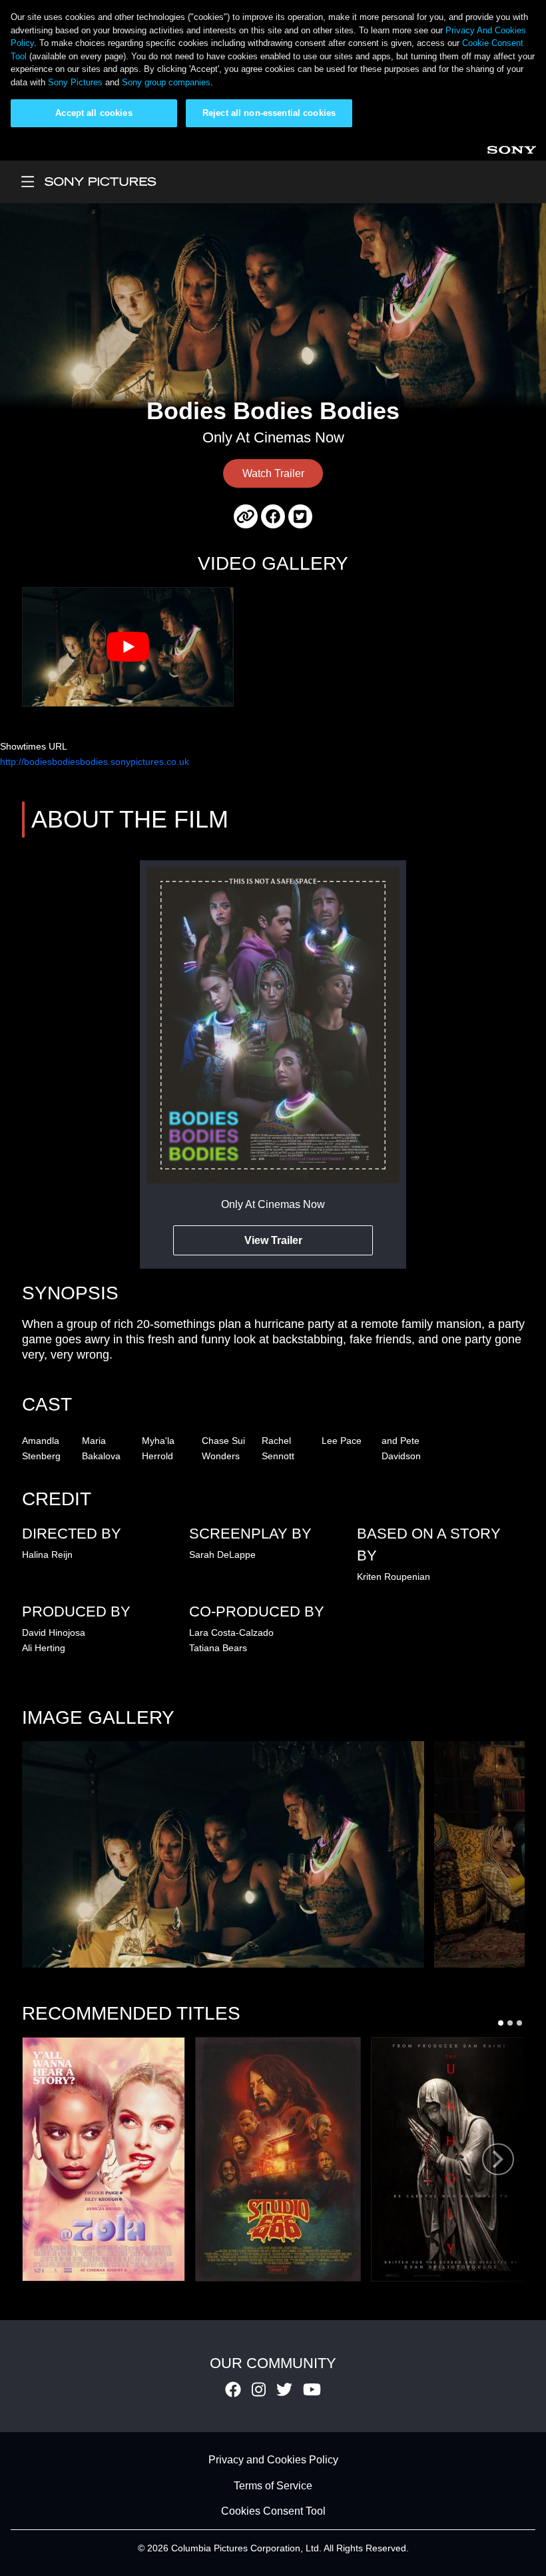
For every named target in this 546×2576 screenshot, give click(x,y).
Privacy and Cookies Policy (273, 2460)
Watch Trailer (273, 473)
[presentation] (498, 2159)
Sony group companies (166, 82)
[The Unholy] (451, 2159)
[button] (223, 1854)
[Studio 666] (278, 2159)
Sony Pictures (75, 82)
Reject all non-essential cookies (269, 113)
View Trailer (273, 1240)
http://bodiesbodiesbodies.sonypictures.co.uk (95, 762)
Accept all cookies (94, 113)
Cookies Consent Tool (273, 2512)
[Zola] (104, 2159)
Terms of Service (273, 2486)
